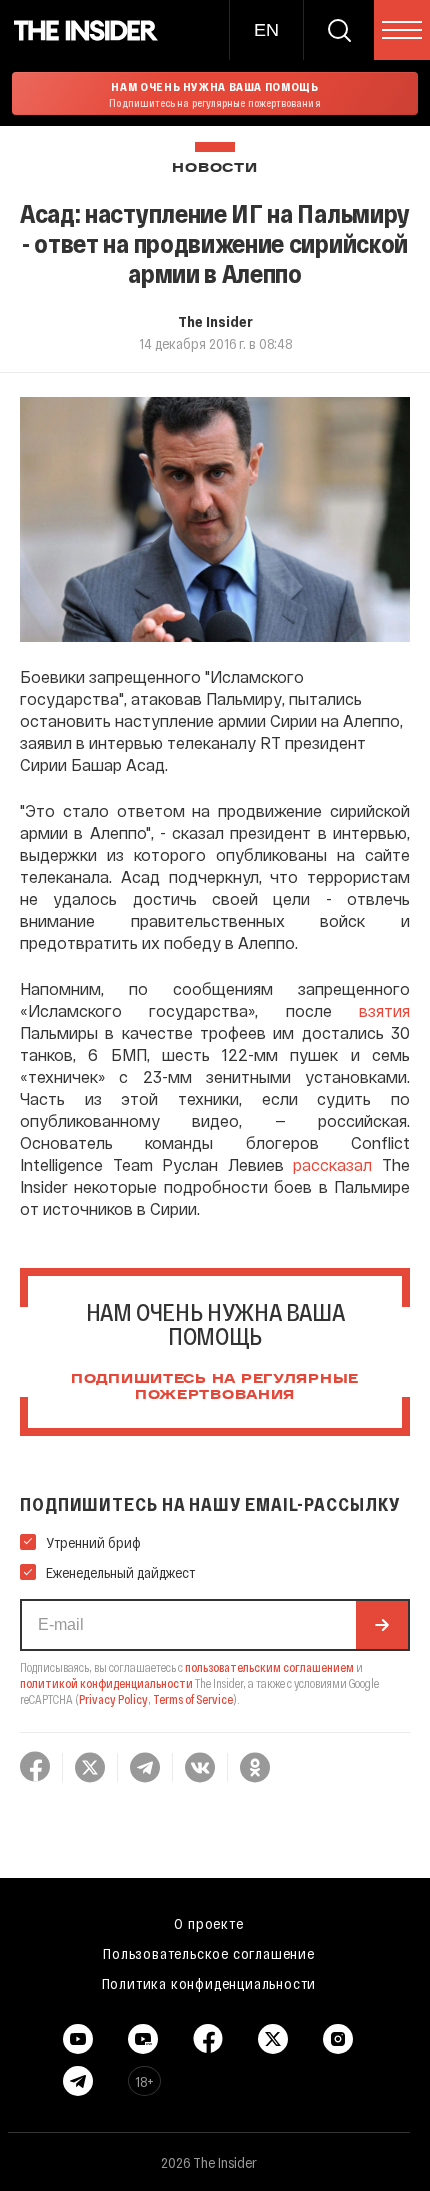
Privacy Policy (113, 1699)
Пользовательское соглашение (209, 1953)
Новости (214, 168)
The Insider (215, 321)
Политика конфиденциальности (209, 1983)
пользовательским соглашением (269, 1667)
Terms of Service (193, 1699)
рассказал (332, 1164)
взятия (384, 1010)
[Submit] (382, 1625)
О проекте (208, 1923)
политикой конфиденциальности (106, 1683)
